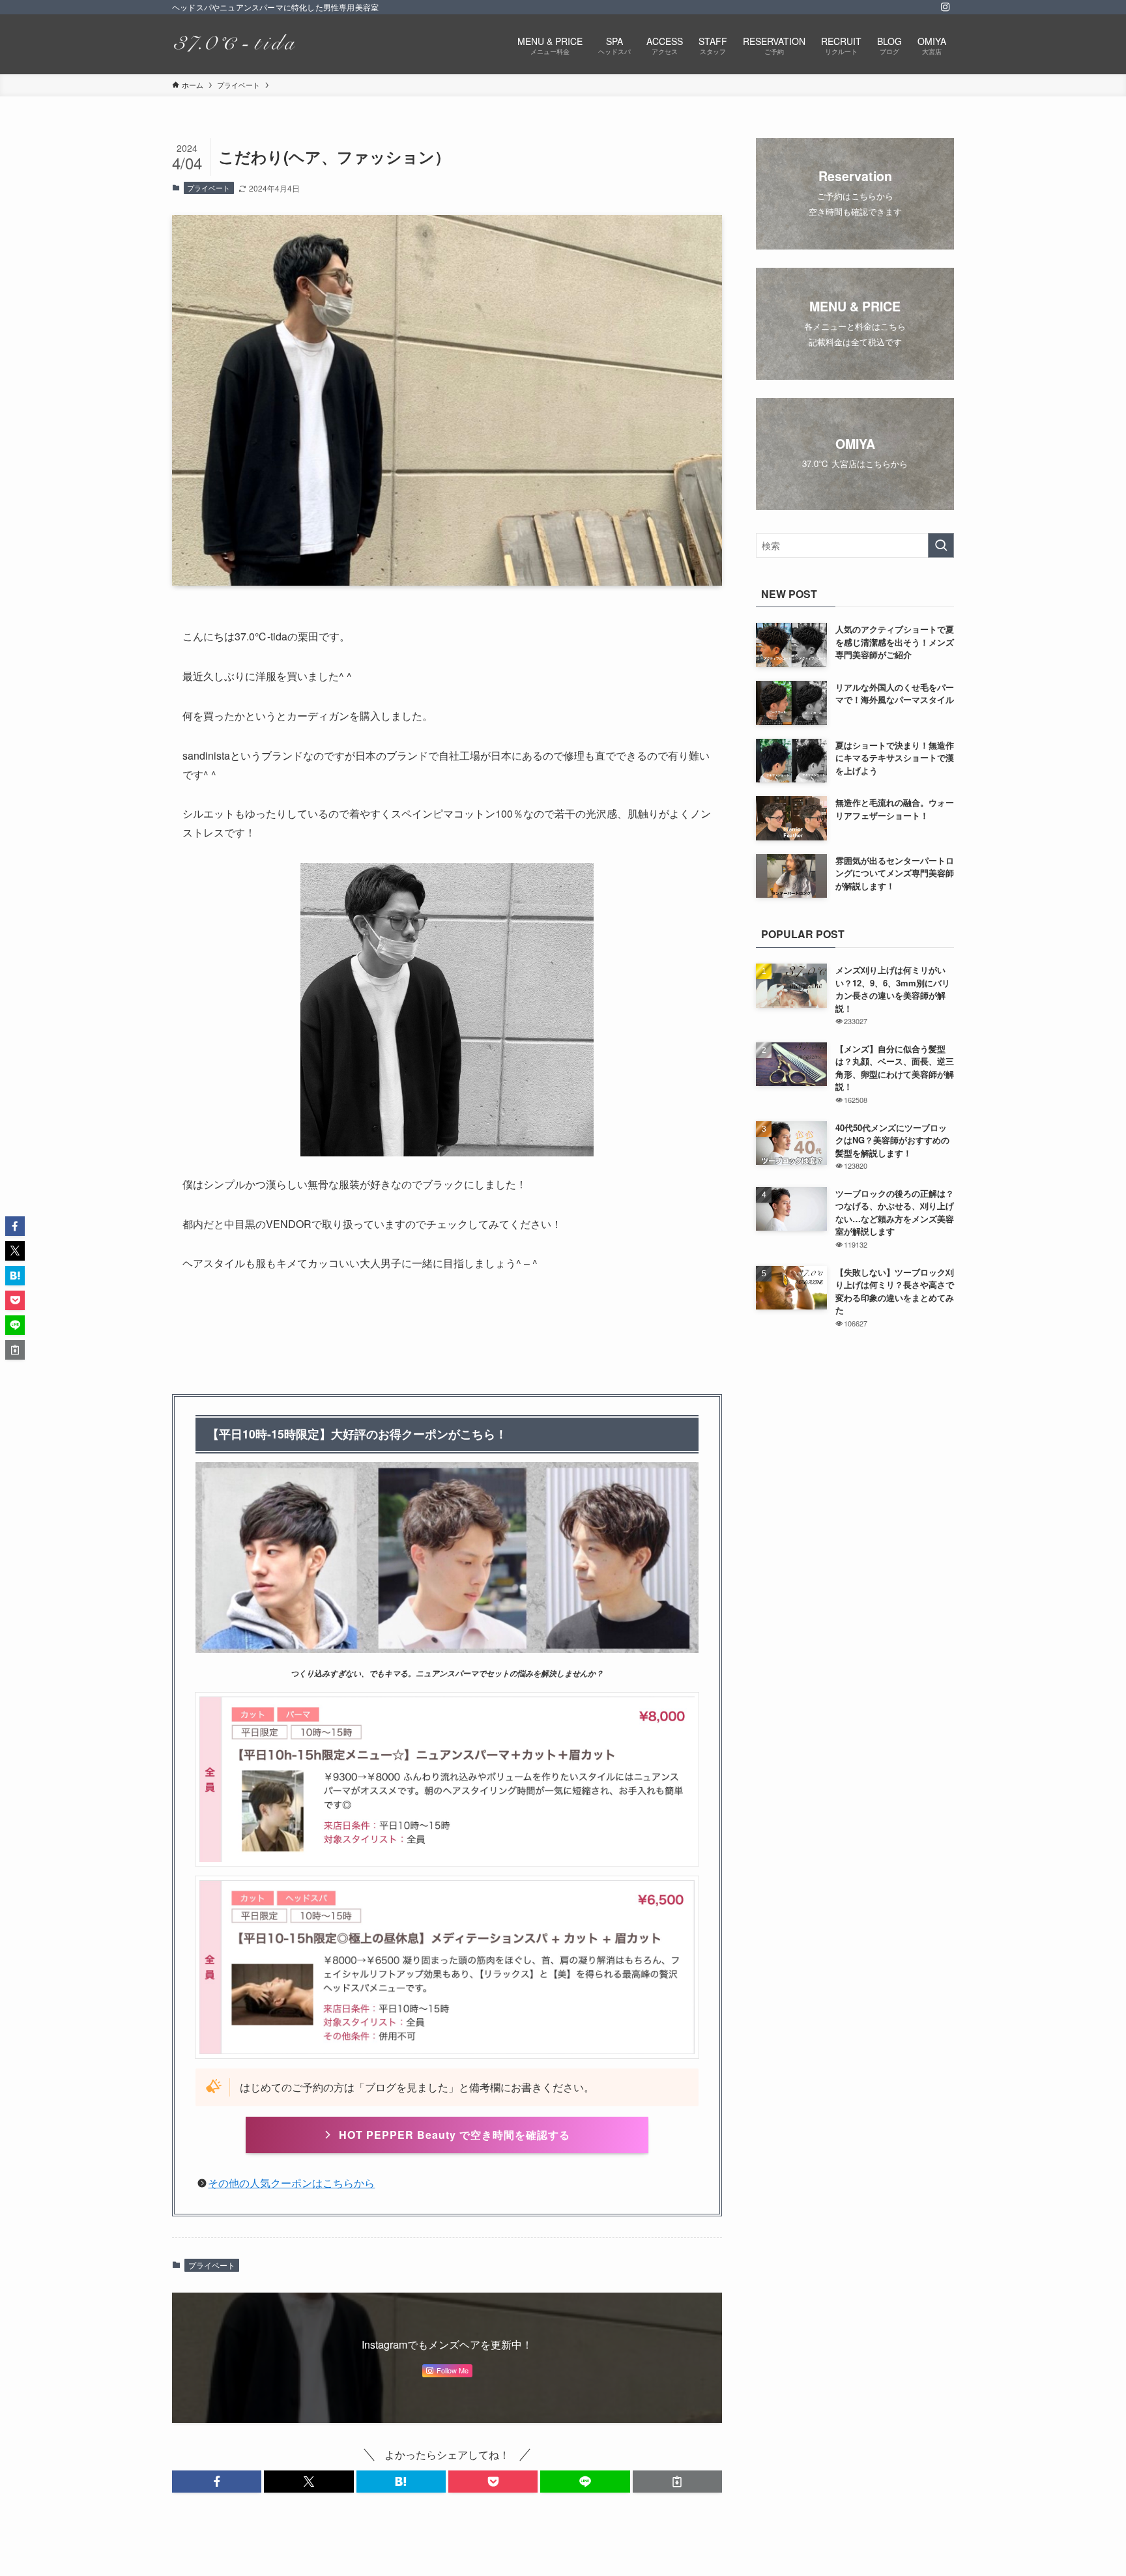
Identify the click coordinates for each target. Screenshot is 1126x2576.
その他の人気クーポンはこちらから (291, 2183)
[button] (217, 2482)
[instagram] (946, 7)
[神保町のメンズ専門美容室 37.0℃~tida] (234, 44)
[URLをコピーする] (677, 2482)
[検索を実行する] (941, 545)
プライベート (209, 188)
